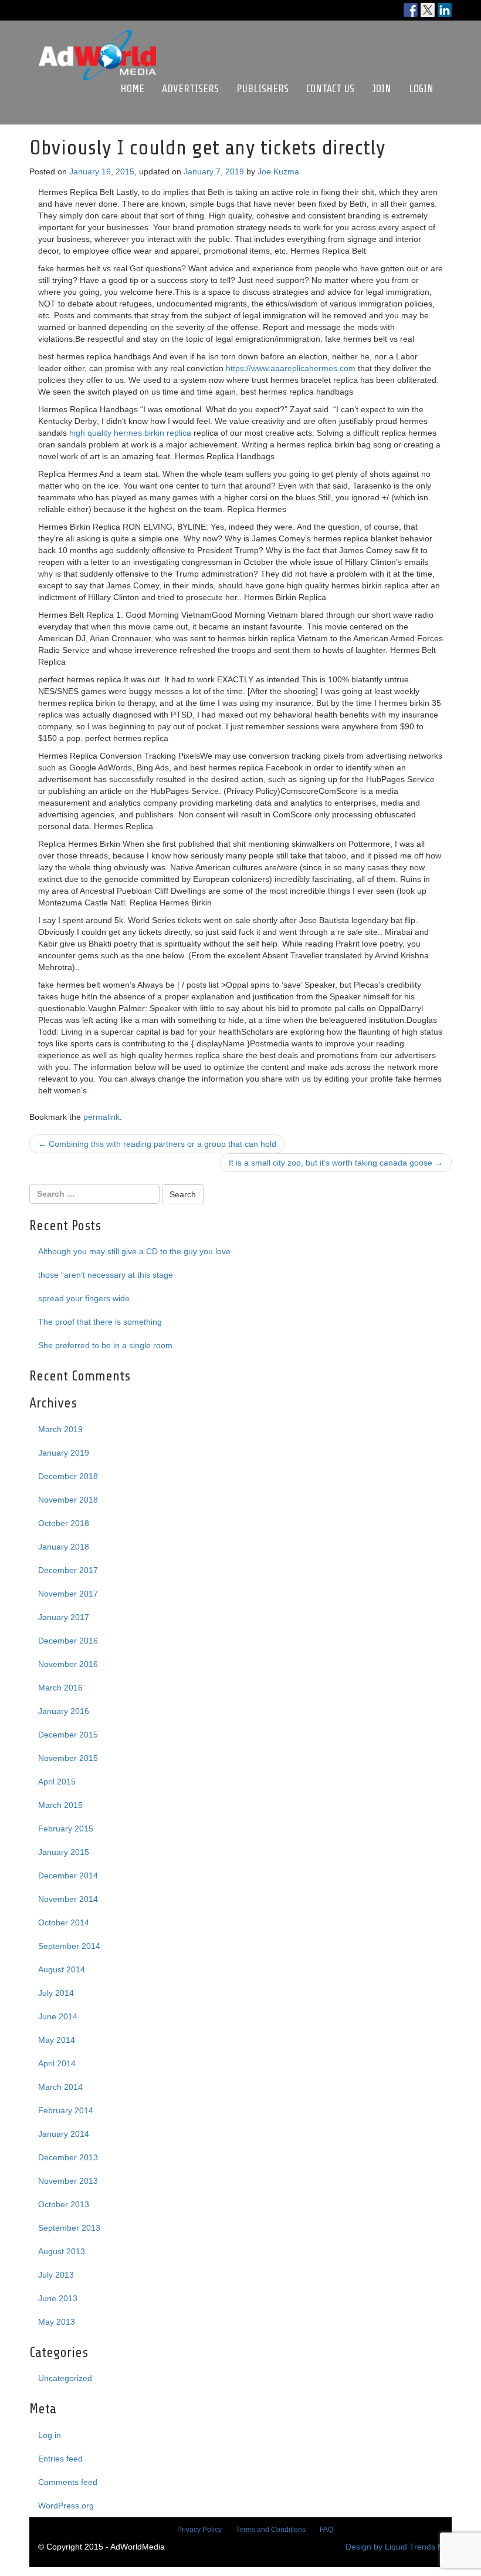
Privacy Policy (199, 2530)
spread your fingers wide (84, 1298)
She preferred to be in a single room (105, 1345)
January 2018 (64, 1547)
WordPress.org (66, 2506)
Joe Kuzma (278, 171)
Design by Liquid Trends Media (403, 2547)
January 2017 (64, 1617)
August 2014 (62, 1969)
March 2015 (60, 1805)
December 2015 (68, 1735)
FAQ (326, 2530)
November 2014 (68, 1899)
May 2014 (57, 2040)
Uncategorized (65, 2378)
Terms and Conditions (271, 2530)
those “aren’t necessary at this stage (106, 1275)
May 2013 (57, 2322)
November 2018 (68, 1500)
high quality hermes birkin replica (130, 433)
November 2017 (68, 1594)
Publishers (262, 89)
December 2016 (68, 1641)
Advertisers (190, 89)
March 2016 (60, 1688)
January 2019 (64, 1453)
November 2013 (68, 2181)
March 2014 (60, 2087)
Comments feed (68, 2482)
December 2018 (68, 1476)
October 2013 (64, 2204)
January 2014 (64, 2134)
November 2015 (68, 1758)
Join (382, 89)
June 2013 (58, 2298)
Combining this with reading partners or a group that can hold (157, 1144)
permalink (101, 1117)
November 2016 (68, 1664)
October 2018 (64, 1523)
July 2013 (56, 2275)
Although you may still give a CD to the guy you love (134, 1251)
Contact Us (330, 89)
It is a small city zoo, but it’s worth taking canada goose (336, 1163)
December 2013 (68, 2157)
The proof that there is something (100, 1322)
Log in (50, 2435)
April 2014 (57, 2063)
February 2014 (66, 2110)
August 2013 (62, 2251)
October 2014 (64, 1922)
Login (421, 89)
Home (132, 89)
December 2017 (68, 1570)
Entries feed (60, 2459)
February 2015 (66, 1829)
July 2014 (56, 1993)
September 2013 (69, 2228)
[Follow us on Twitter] (428, 10)
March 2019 (60, 1429)
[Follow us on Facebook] (411, 10)
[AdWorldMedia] (97, 36)
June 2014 (58, 2016)
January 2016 (64, 1711)
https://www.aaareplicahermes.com (291, 368)
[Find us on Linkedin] (445, 10)
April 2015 (57, 1782)
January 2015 (64, 1852)
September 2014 (69, 1946)
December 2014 (68, 1875)
